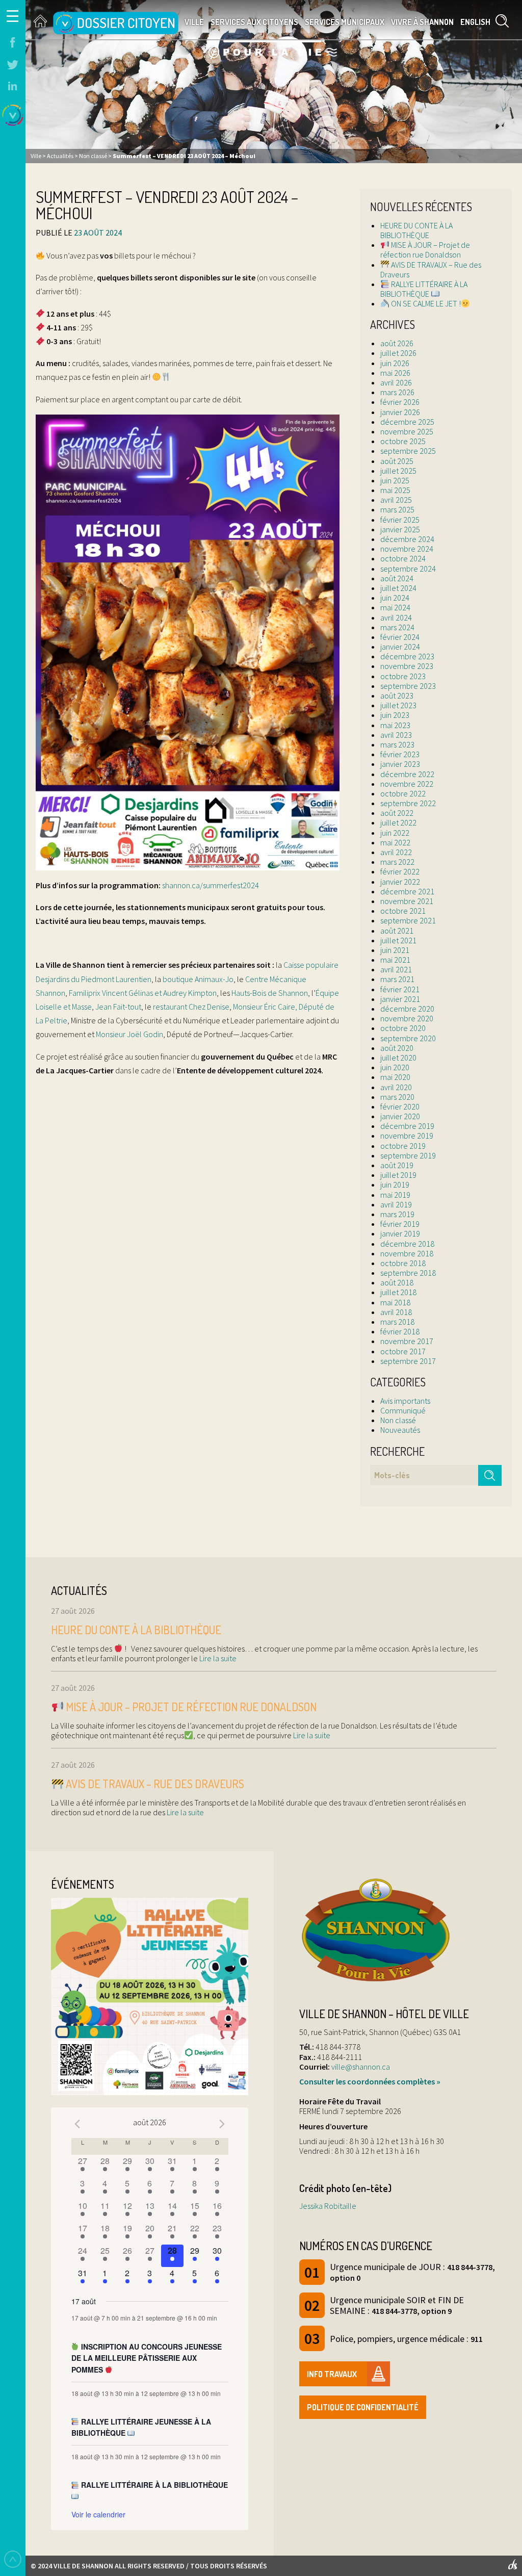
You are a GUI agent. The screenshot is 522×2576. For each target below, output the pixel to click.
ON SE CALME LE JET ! (425, 303)
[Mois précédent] (77, 2124)
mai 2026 (395, 373)
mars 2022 (397, 862)
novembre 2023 (407, 666)
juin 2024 (395, 598)
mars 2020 (397, 1097)
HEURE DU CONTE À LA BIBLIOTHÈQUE (416, 230)
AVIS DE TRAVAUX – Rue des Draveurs (431, 269)
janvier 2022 (400, 882)
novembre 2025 (407, 431)
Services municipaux (345, 22)
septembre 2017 (408, 1361)
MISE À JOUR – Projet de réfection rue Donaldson (425, 250)
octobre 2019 (403, 1146)
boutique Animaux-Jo (198, 979)
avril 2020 (396, 1087)
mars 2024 (397, 627)
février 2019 (400, 1224)
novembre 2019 (407, 1136)
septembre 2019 (408, 1155)
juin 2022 (395, 833)
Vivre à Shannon (422, 22)
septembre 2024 (408, 569)
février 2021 (400, 989)
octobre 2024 (403, 558)
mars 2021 (397, 979)
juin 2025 (395, 480)
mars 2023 (397, 744)
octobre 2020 (403, 1028)
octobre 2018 (403, 1263)
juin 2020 (395, 1067)
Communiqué (403, 1410)
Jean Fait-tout (118, 1007)
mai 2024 (395, 607)
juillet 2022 (398, 822)
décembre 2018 (407, 1244)
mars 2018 (397, 1322)
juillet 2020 (398, 1058)
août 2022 (397, 813)
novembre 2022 (407, 784)
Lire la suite (217, 1658)
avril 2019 (396, 1204)
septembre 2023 (408, 686)
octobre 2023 (403, 676)
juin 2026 (395, 363)
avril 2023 (396, 735)
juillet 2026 (398, 353)
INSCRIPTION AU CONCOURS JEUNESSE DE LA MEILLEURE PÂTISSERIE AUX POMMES (147, 2358)
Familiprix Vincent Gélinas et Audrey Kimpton (143, 993)
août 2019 (397, 1165)
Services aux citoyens (254, 22)
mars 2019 (397, 1214)
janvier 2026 (400, 412)
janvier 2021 (400, 999)
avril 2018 (396, 1312)
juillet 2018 (398, 1292)
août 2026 (397, 343)
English (475, 22)
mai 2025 (395, 490)
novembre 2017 (407, 1341)
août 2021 (397, 931)
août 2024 (397, 578)
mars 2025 (397, 509)
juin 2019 (395, 1184)
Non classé (398, 1420)
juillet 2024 (398, 588)
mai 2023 (395, 725)
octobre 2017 (403, 1351)
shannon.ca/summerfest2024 (211, 885)
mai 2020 (395, 1077)
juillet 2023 (398, 705)
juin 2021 (395, 950)
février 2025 (400, 520)
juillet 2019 (398, 1175)
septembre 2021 (408, 920)
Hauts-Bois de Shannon (270, 993)
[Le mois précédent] (222, 2124)
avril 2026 (396, 382)
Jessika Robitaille (328, 2206)
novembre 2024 (407, 549)
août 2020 (397, 1048)
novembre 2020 (407, 1018)
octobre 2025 (403, 441)
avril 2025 (396, 500)
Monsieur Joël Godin (129, 1034)
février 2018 (400, 1331)
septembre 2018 (408, 1273)
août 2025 (397, 461)
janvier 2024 (400, 647)
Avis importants (405, 1401)
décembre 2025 (407, 422)
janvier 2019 (400, 1233)
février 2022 (400, 871)
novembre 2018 (407, 1253)
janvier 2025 (400, 529)
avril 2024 (396, 617)
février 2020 (400, 1106)
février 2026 (400, 402)
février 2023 (400, 754)
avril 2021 (396, 969)
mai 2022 (395, 842)
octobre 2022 (403, 793)
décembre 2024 (407, 539)
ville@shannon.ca (361, 2067)
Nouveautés (400, 1430)
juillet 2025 (398, 471)
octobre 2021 (403, 911)
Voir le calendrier (98, 2514)
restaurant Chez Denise (191, 1007)
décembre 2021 (407, 891)
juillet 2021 (398, 940)
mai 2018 (395, 1302)
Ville (194, 22)
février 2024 (400, 637)
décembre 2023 (407, 656)
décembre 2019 (407, 1126)
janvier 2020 (400, 1116)
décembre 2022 (407, 774)
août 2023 (397, 695)
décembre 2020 (407, 1009)
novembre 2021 (407, 901)
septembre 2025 (408, 451)
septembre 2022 (408, 803)
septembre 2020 (408, 1038)
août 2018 (397, 1282)
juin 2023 (395, 715)
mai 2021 (395, 960)
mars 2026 (397, 392)
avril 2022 (396, 852)
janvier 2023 (400, 764)
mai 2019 (395, 1195)
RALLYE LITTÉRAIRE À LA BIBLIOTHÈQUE (424, 289)
